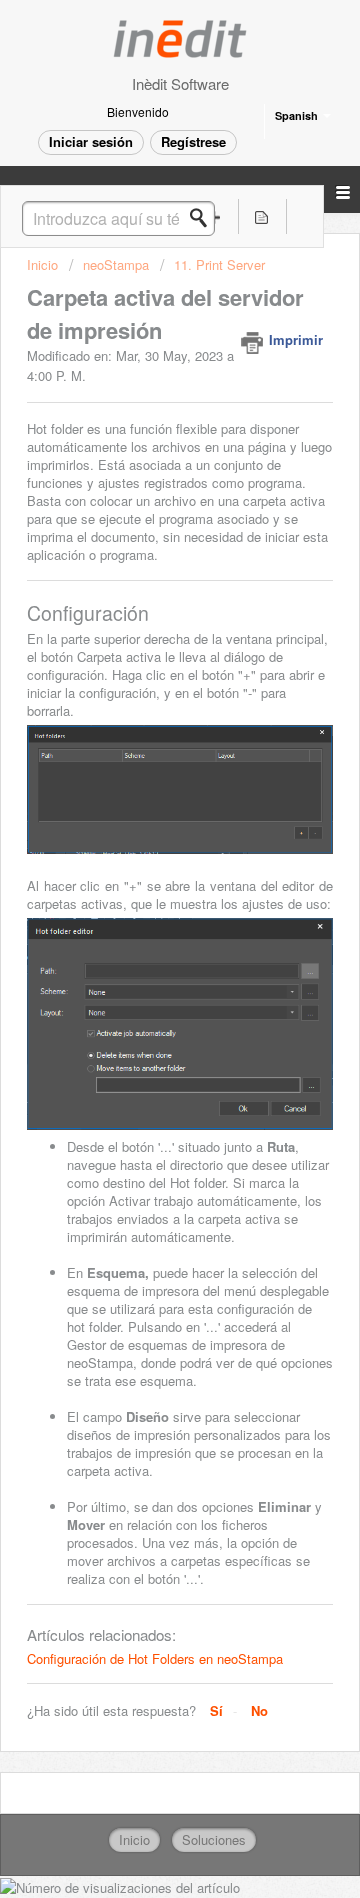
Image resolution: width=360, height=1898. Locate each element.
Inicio (44, 264)
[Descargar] (143, 952)
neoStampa (116, 264)
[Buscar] (204, 218)
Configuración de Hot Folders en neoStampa (155, 1658)
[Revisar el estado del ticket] (262, 216)
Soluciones (214, 1839)
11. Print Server (219, 264)
